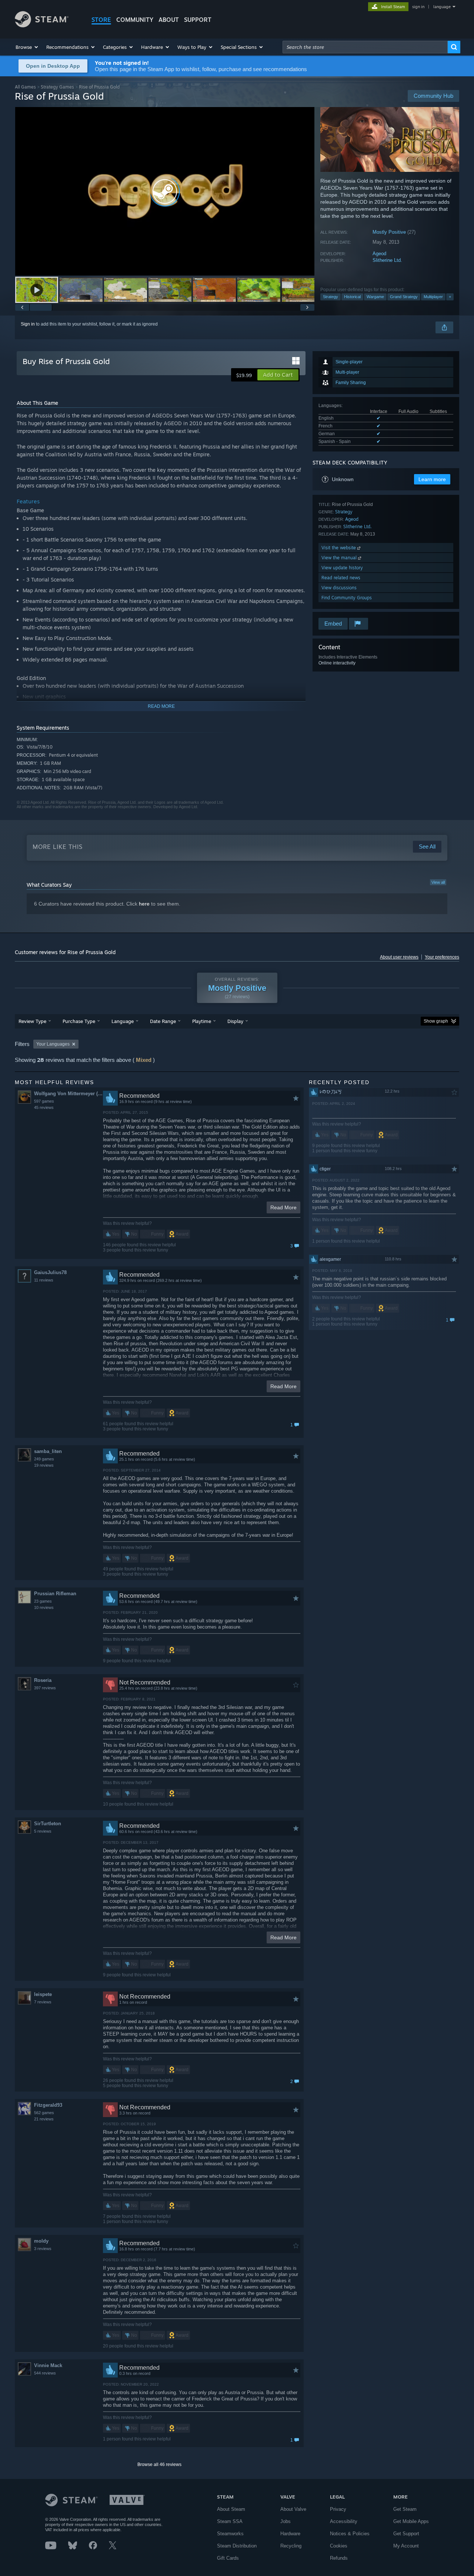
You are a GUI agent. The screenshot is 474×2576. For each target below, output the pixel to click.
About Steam (231, 2509)
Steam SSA (230, 2521)
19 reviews (44, 1465)
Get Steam (405, 2509)
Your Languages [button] (53, 1044)
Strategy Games (57, 87)
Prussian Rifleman (55, 1594)
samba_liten (48, 1451)
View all (438, 882)
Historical (352, 297)
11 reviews (44, 1280)
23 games (43, 1601)
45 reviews (44, 1107)
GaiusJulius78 (50, 1272)
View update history (342, 568)
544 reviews (45, 2373)
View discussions (339, 588)
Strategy (331, 297)
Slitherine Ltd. (387, 260)
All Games (25, 87)
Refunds (339, 2558)
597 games (44, 1101)
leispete (43, 1994)
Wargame (375, 297)
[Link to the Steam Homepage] (42, 25)
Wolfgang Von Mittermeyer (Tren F (68, 1094)
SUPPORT (198, 20)
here (144, 904)
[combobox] (365, 47)
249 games (44, 1459)
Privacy (338, 2509)
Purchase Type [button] (79, 1021)
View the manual (340, 558)
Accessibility (344, 2521)
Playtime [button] (202, 1021)
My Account (406, 2546)
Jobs (286, 2521)
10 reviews (44, 1607)
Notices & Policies (350, 2534)
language (442, 7)
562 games (44, 2113)
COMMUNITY (135, 20)
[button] (27, 47)
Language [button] (123, 1021)
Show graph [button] (436, 1021)
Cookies (339, 2546)
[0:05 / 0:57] (165, 191)
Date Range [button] (163, 1021)
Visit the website (339, 548)
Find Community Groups (347, 598)
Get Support (406, 2534)
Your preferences (442, 957)
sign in (418, 7)
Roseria (43, 1680)
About (169, 20)
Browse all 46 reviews (159, 2465)
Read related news (341, 578)
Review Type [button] (32, 1021)
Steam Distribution (237, 2546)
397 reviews (45, 1688)
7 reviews (43, 2002)
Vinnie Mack (48, 2365)
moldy (41, 2241)
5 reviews (43, 1831)
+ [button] (450, 297)
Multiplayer (433, 297)
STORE (101, 20)
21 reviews (44, 2119)
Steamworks (230, 2534)
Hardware (290, 2534)
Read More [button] (283, 1207)
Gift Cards (228, 2558)
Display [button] (235, 1021)
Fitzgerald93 (48, 2105)
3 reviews (43, 2249)
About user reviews (399, 957)
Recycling (291, 2546)
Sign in (28, 324)
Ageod (379, 254)
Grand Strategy (404, 297)
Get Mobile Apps (411, 2521)
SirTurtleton (48, 1824)
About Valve (293, 2509)
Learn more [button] (432, 479)
